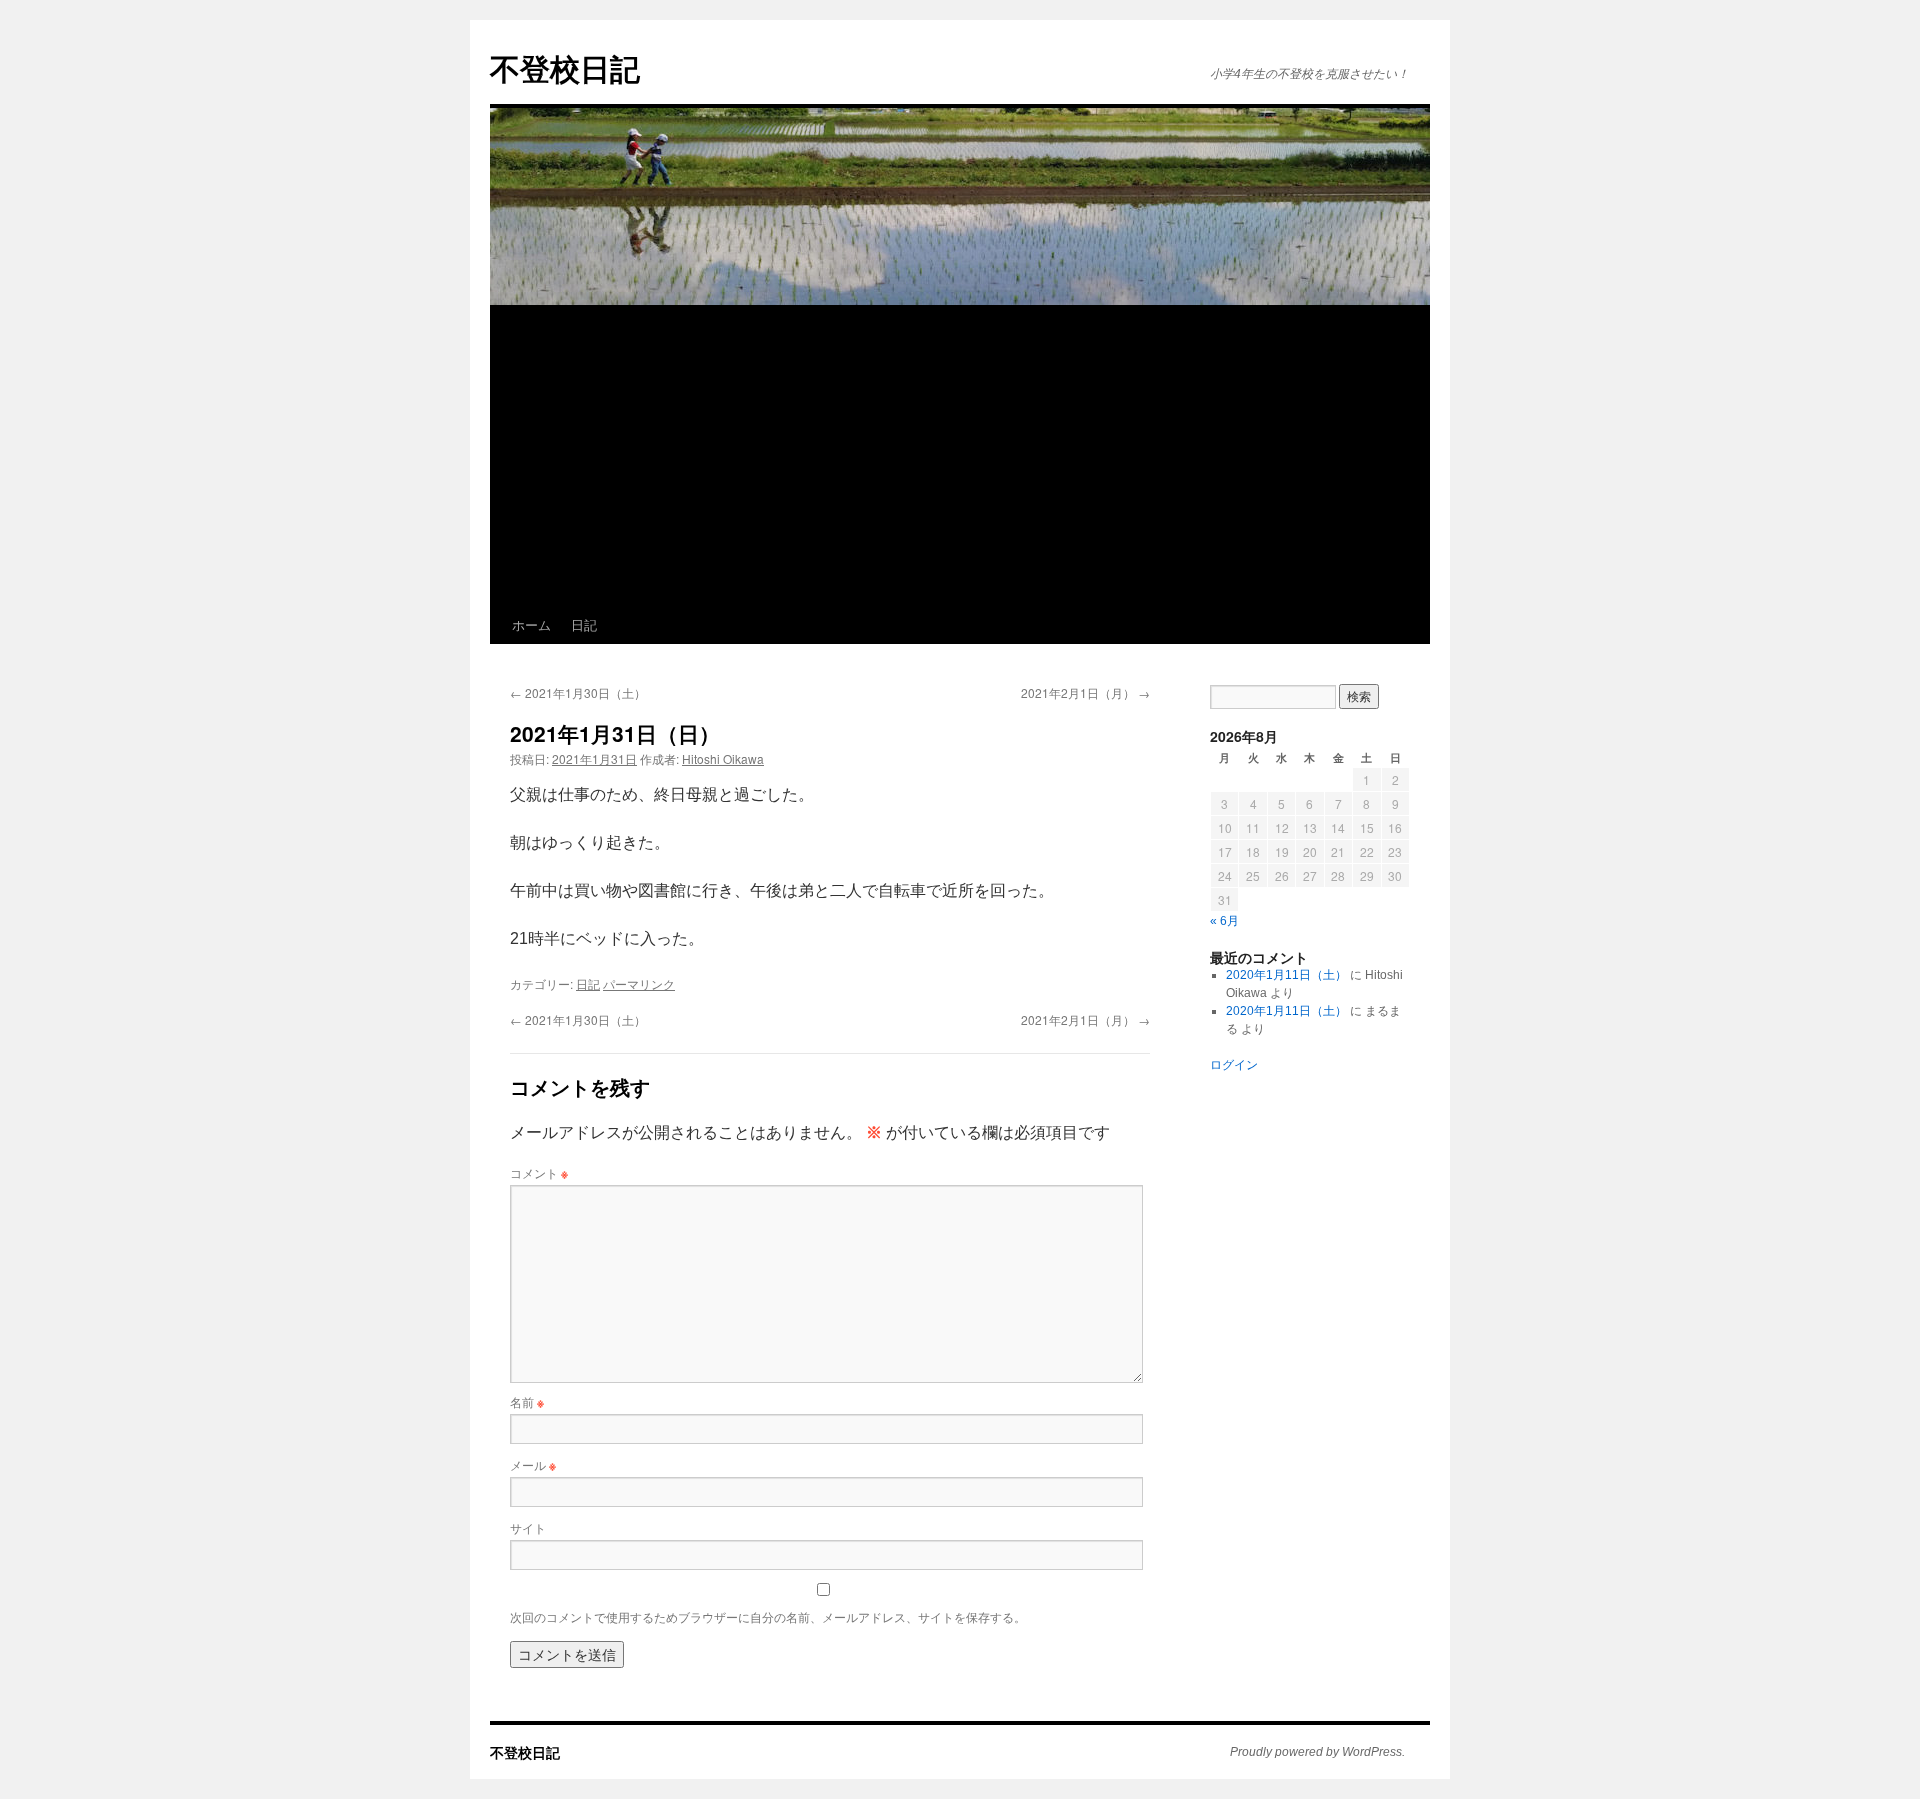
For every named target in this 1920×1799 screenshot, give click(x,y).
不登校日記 (565, 67)
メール (533, 1464)
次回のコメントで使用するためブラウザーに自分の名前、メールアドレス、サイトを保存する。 (768, 1616)
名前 (527, 1401)
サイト (528, 1527)
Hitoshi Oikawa (723, 758)
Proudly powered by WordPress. (1317, 1752)
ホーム (531, 624)
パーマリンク (639, 983)
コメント (539, 1172)
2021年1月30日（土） (578, 692)
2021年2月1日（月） (1085, 692)
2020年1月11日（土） (1286, 975)
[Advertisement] (1090, 456)
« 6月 (1224, 921)
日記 (584, 624)
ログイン (1234, 1065)
